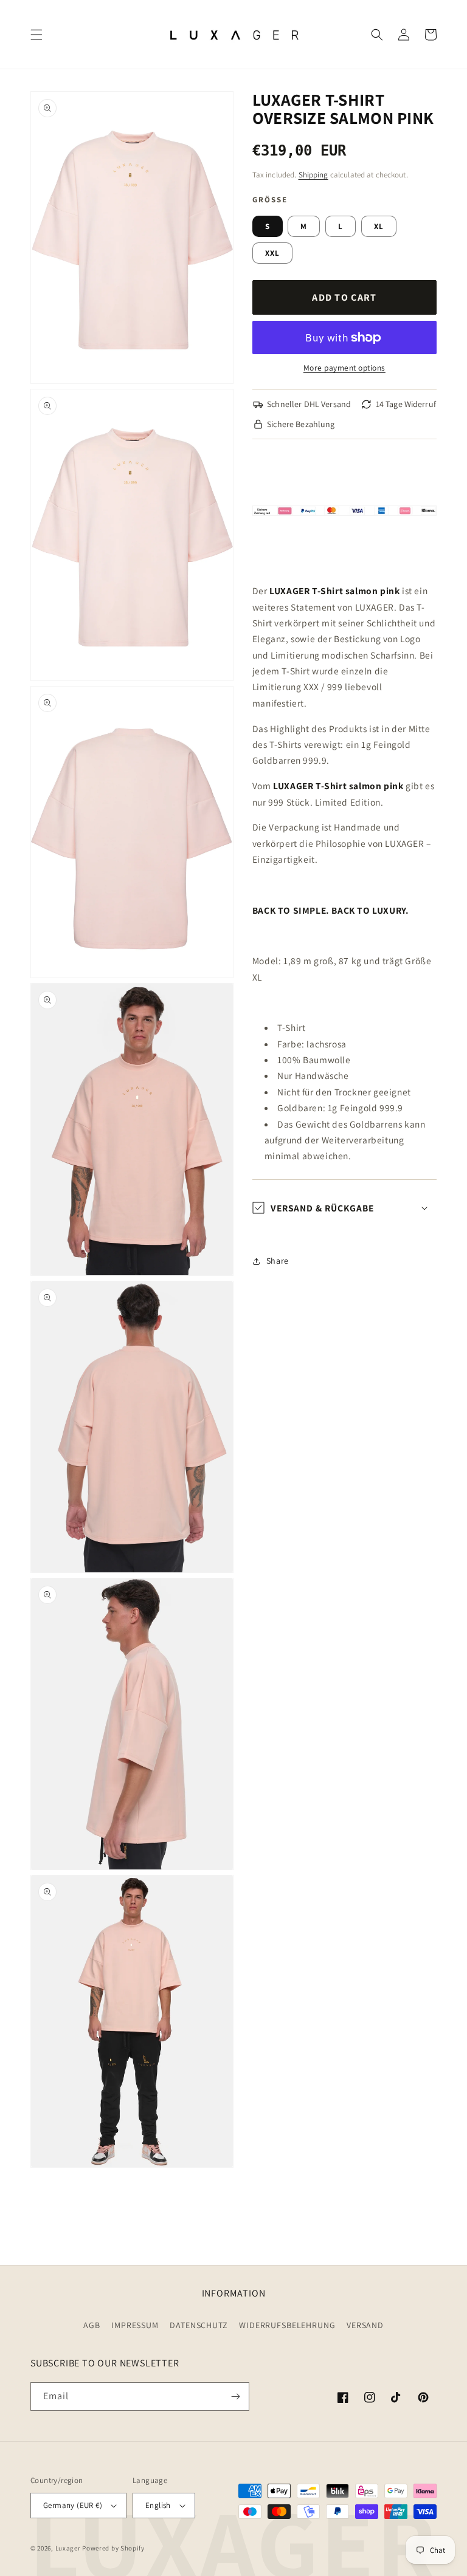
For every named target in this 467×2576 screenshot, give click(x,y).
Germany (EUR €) (73, 2505)
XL (379, 226)
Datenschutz (199, 2325)
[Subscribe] (235, 2396)
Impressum (135, 2325)
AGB (92, 2325)
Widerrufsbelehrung (287, 2325)
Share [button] (278, 1261)
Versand (365, 2325)
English (158, 2505)
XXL (272, 253)
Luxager (68, 2548)
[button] (36, 35)
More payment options (344, 368)
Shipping (313, 175)
